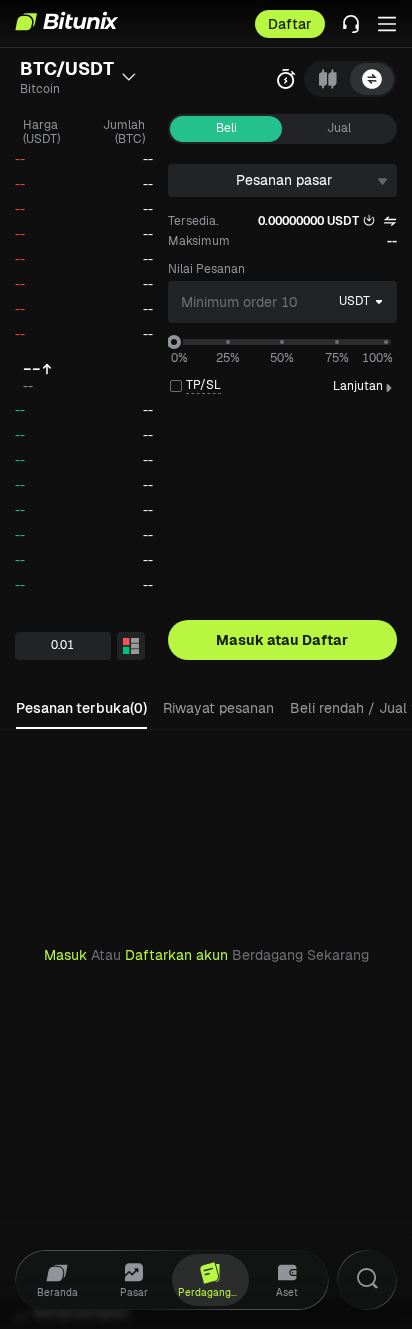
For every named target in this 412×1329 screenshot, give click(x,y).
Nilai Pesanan (206, 269)
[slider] (174, 342)
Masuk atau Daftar (282, 640)
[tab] (328, 79)
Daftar (290, 24)
